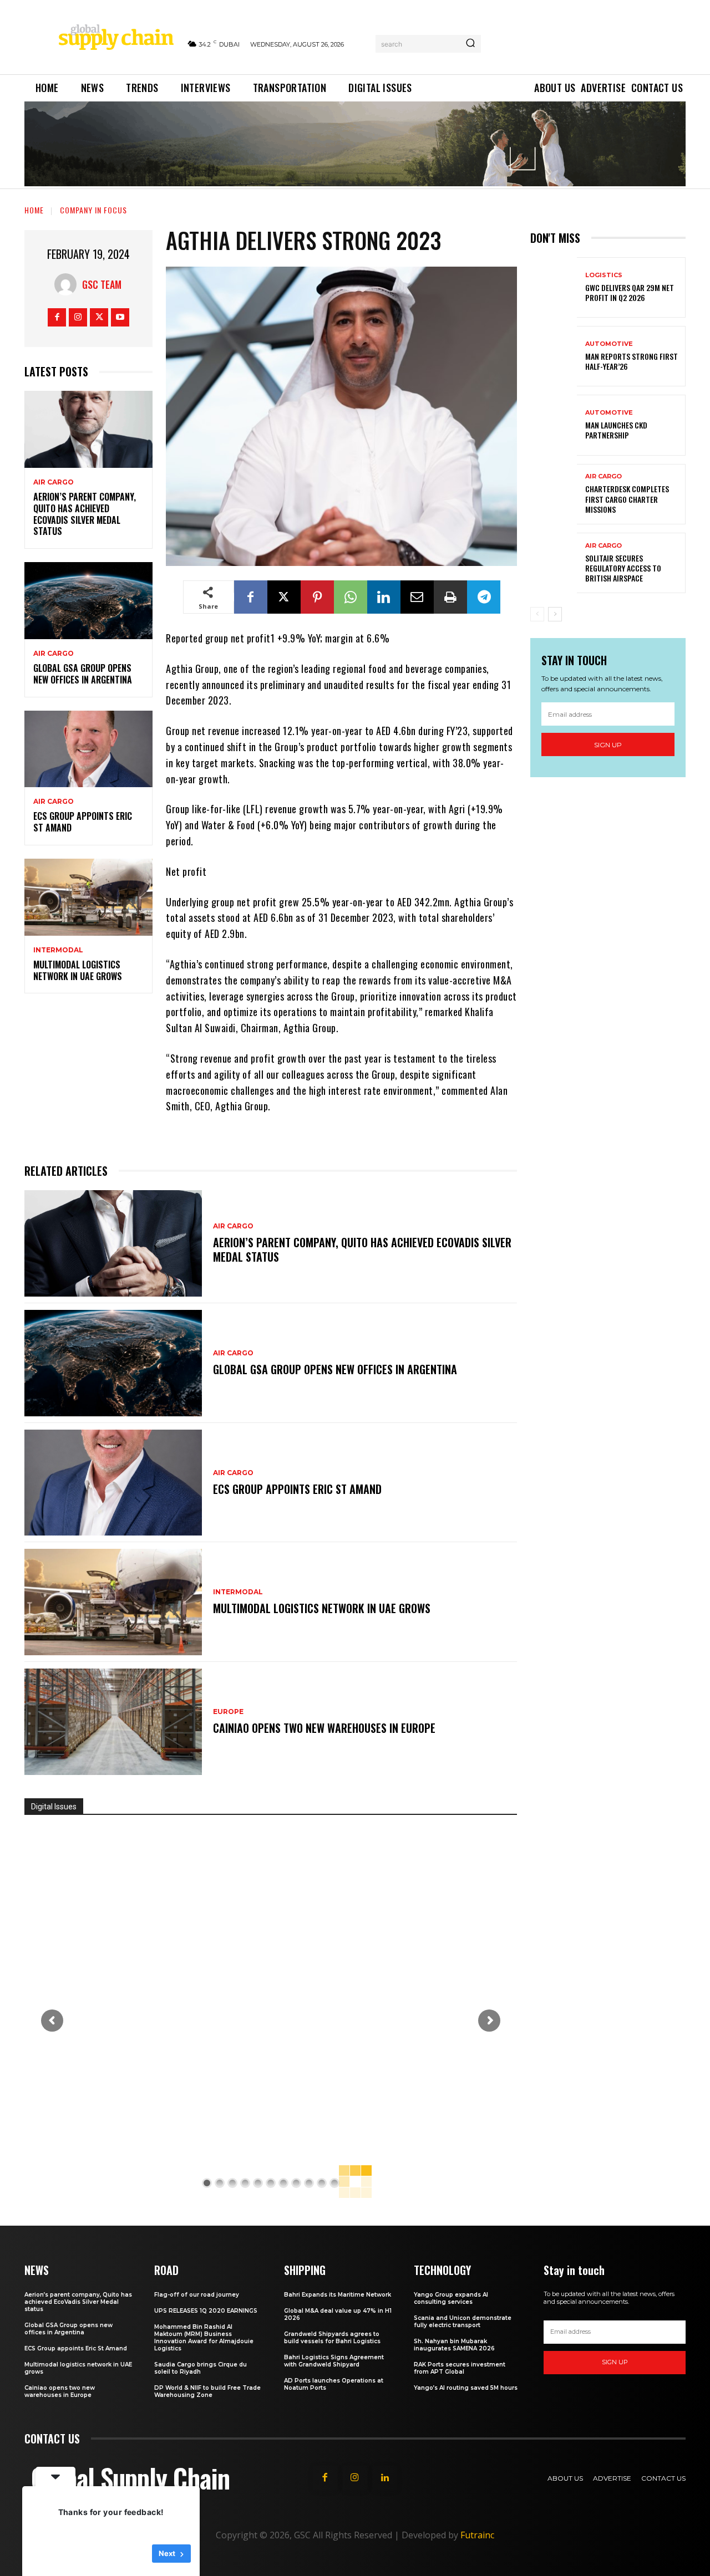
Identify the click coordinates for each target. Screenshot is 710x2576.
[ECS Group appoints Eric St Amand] (88, 749)
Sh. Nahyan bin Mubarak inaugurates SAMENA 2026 (454, 2345)
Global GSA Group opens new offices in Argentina (84, 674)
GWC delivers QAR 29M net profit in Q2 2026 (630, 292)
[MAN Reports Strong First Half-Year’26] (554, 356)
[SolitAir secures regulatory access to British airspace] (554, 563)
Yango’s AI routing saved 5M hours (466, 2388)
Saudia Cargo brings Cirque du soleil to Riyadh (201, 2368)
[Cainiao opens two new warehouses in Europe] (113, 1722)
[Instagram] (78, 317)
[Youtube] (120, 317)
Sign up (608, 745)
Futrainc (477, 2535)
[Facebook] (57, 317)
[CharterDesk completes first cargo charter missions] (554, 494)
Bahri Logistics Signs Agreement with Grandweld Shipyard (334, 2361)
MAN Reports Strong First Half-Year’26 (632, 361)
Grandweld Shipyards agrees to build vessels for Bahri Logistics (332, 2338)
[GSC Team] (68, 284)
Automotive (609, 344)
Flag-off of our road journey (197, 2295)
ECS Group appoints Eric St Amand (83, 822)
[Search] (470, 44)
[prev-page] (537, 614)
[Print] (450, 597)
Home (34, 210)
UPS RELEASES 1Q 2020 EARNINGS (206, 2311)
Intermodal (58, 950)
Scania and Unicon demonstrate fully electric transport (463, 2322)
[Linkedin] (384, 597)
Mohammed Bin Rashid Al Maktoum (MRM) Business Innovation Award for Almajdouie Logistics (204, 2338)
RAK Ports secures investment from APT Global (460, 2368)
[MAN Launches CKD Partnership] (554, 425)
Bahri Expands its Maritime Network (338, 2295)
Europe (228, 1712)
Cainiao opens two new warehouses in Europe (324, 1728)
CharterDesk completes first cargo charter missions (627, 499)
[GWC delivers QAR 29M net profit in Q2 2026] (554, 287)
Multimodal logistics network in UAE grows (78, 970)
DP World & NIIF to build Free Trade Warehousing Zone (207, 2391)
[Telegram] (484, 597)
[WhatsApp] (351, 597)
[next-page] (555, 614)
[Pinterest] (317, 597)
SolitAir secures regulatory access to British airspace (623, 568)
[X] (99, 317)
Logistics (604, 275)
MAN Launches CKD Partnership (616, 430)
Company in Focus (93, 210)
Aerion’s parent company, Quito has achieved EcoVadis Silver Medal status (85, 514)
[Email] (417, 597)
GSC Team (102, 284)
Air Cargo (54, 482)
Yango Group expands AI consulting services (451, 2298)
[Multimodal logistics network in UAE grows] (88, 897)
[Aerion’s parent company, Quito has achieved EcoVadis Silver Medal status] (88, 429)
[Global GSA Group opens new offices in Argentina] (88, 601)
